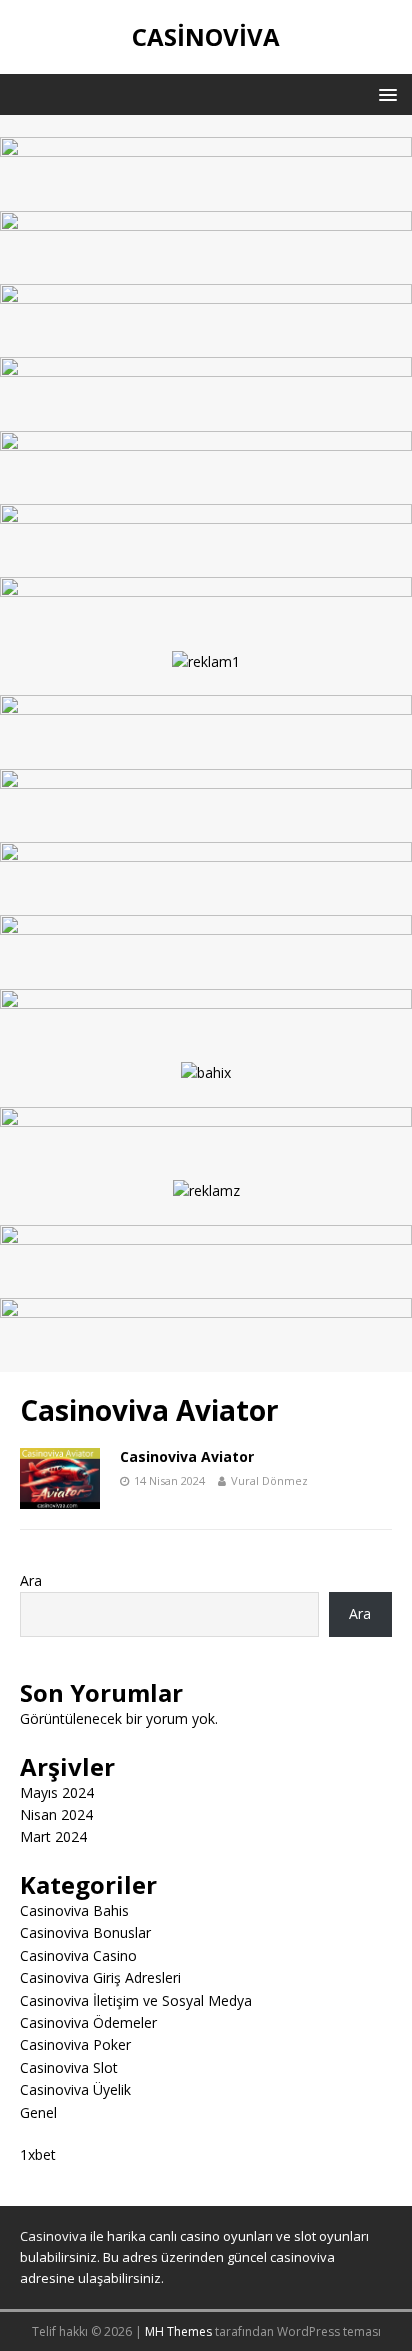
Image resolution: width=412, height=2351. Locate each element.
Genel (38, 2112)
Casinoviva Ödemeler (88, 2022)
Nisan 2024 (56, 1814)
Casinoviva (53, 2236)
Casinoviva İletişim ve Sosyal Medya (136, 2000)
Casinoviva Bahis (74, 1910)
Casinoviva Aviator (187, 1456)
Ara (31, 1580)
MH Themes (178, 2331)
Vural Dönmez (269, 1480)
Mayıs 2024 (57, 1792)
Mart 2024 (53, 1836)
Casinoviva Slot (69, 2067)
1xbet (38, 2154)
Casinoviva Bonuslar (85, 1932)
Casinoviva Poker (75, 2044)
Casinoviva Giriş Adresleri (100, 1977)
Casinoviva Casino (78, 1955)
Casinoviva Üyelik (75, 2089)
